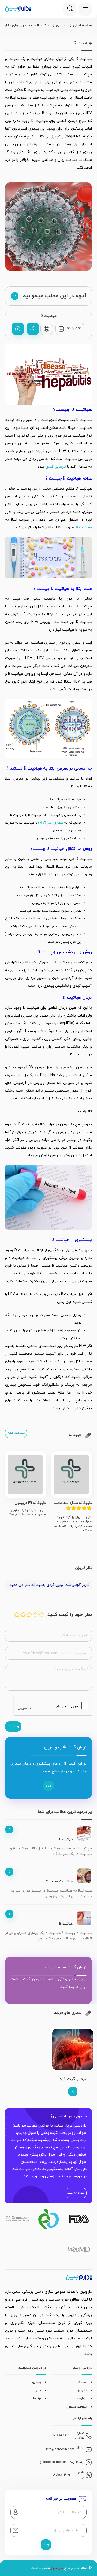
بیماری (61, 26)
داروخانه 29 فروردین (30, 1503)
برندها (37, 2399)
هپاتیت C (66, 1839)
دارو (38, 2390)
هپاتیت (84, 528)
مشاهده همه (16, 1433)
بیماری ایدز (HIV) (51, 823)
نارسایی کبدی (56, 467)
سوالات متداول (77, 2407)
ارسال (46, 2544)
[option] (71, 1492)
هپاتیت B (66, 1924)
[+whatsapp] (18, 329)
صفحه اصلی (83, 26)
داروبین (82, 2390)
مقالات (82, 2382)
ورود (49, 1786)
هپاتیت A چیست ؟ (59, 1882)
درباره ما (81, 2399)
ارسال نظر (13, 1726)
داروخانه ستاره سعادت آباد (74, 1503)
